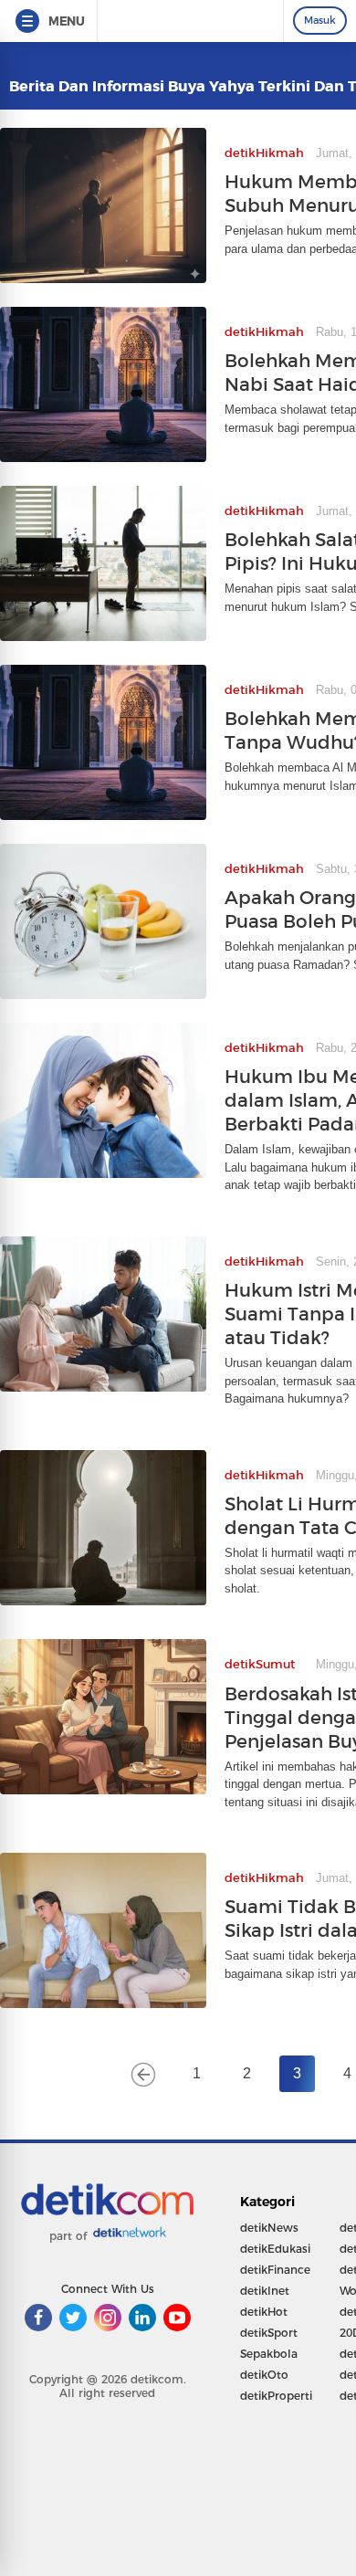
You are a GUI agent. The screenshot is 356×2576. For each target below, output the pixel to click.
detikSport (269, 2333)
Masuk (320, 20)
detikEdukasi (275, 2249)
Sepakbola (269, 2354)
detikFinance (275, 2270)
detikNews (269, 2228)
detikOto (264, 2375)
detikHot (264, 2312)
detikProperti (276, 2396)
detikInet (265, 2291)
